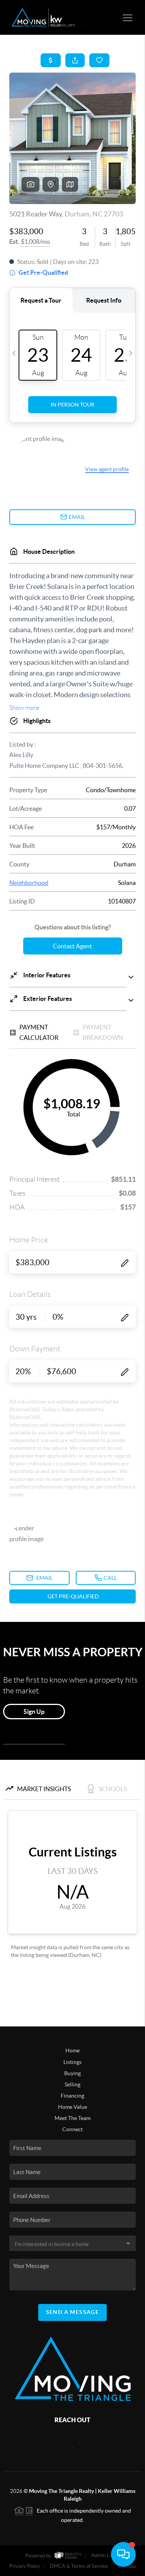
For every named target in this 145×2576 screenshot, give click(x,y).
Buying (72, 2073)
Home (72, 2050)
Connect (72, 2129)
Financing (72, 2096)
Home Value (72, 2107)
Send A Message (73, 2312)
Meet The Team (72, 2118)
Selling (72, 2084)
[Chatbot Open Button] (123, 2554)
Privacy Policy (25, 2566)
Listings (72, 2062)
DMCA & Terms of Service (79, 2566)
